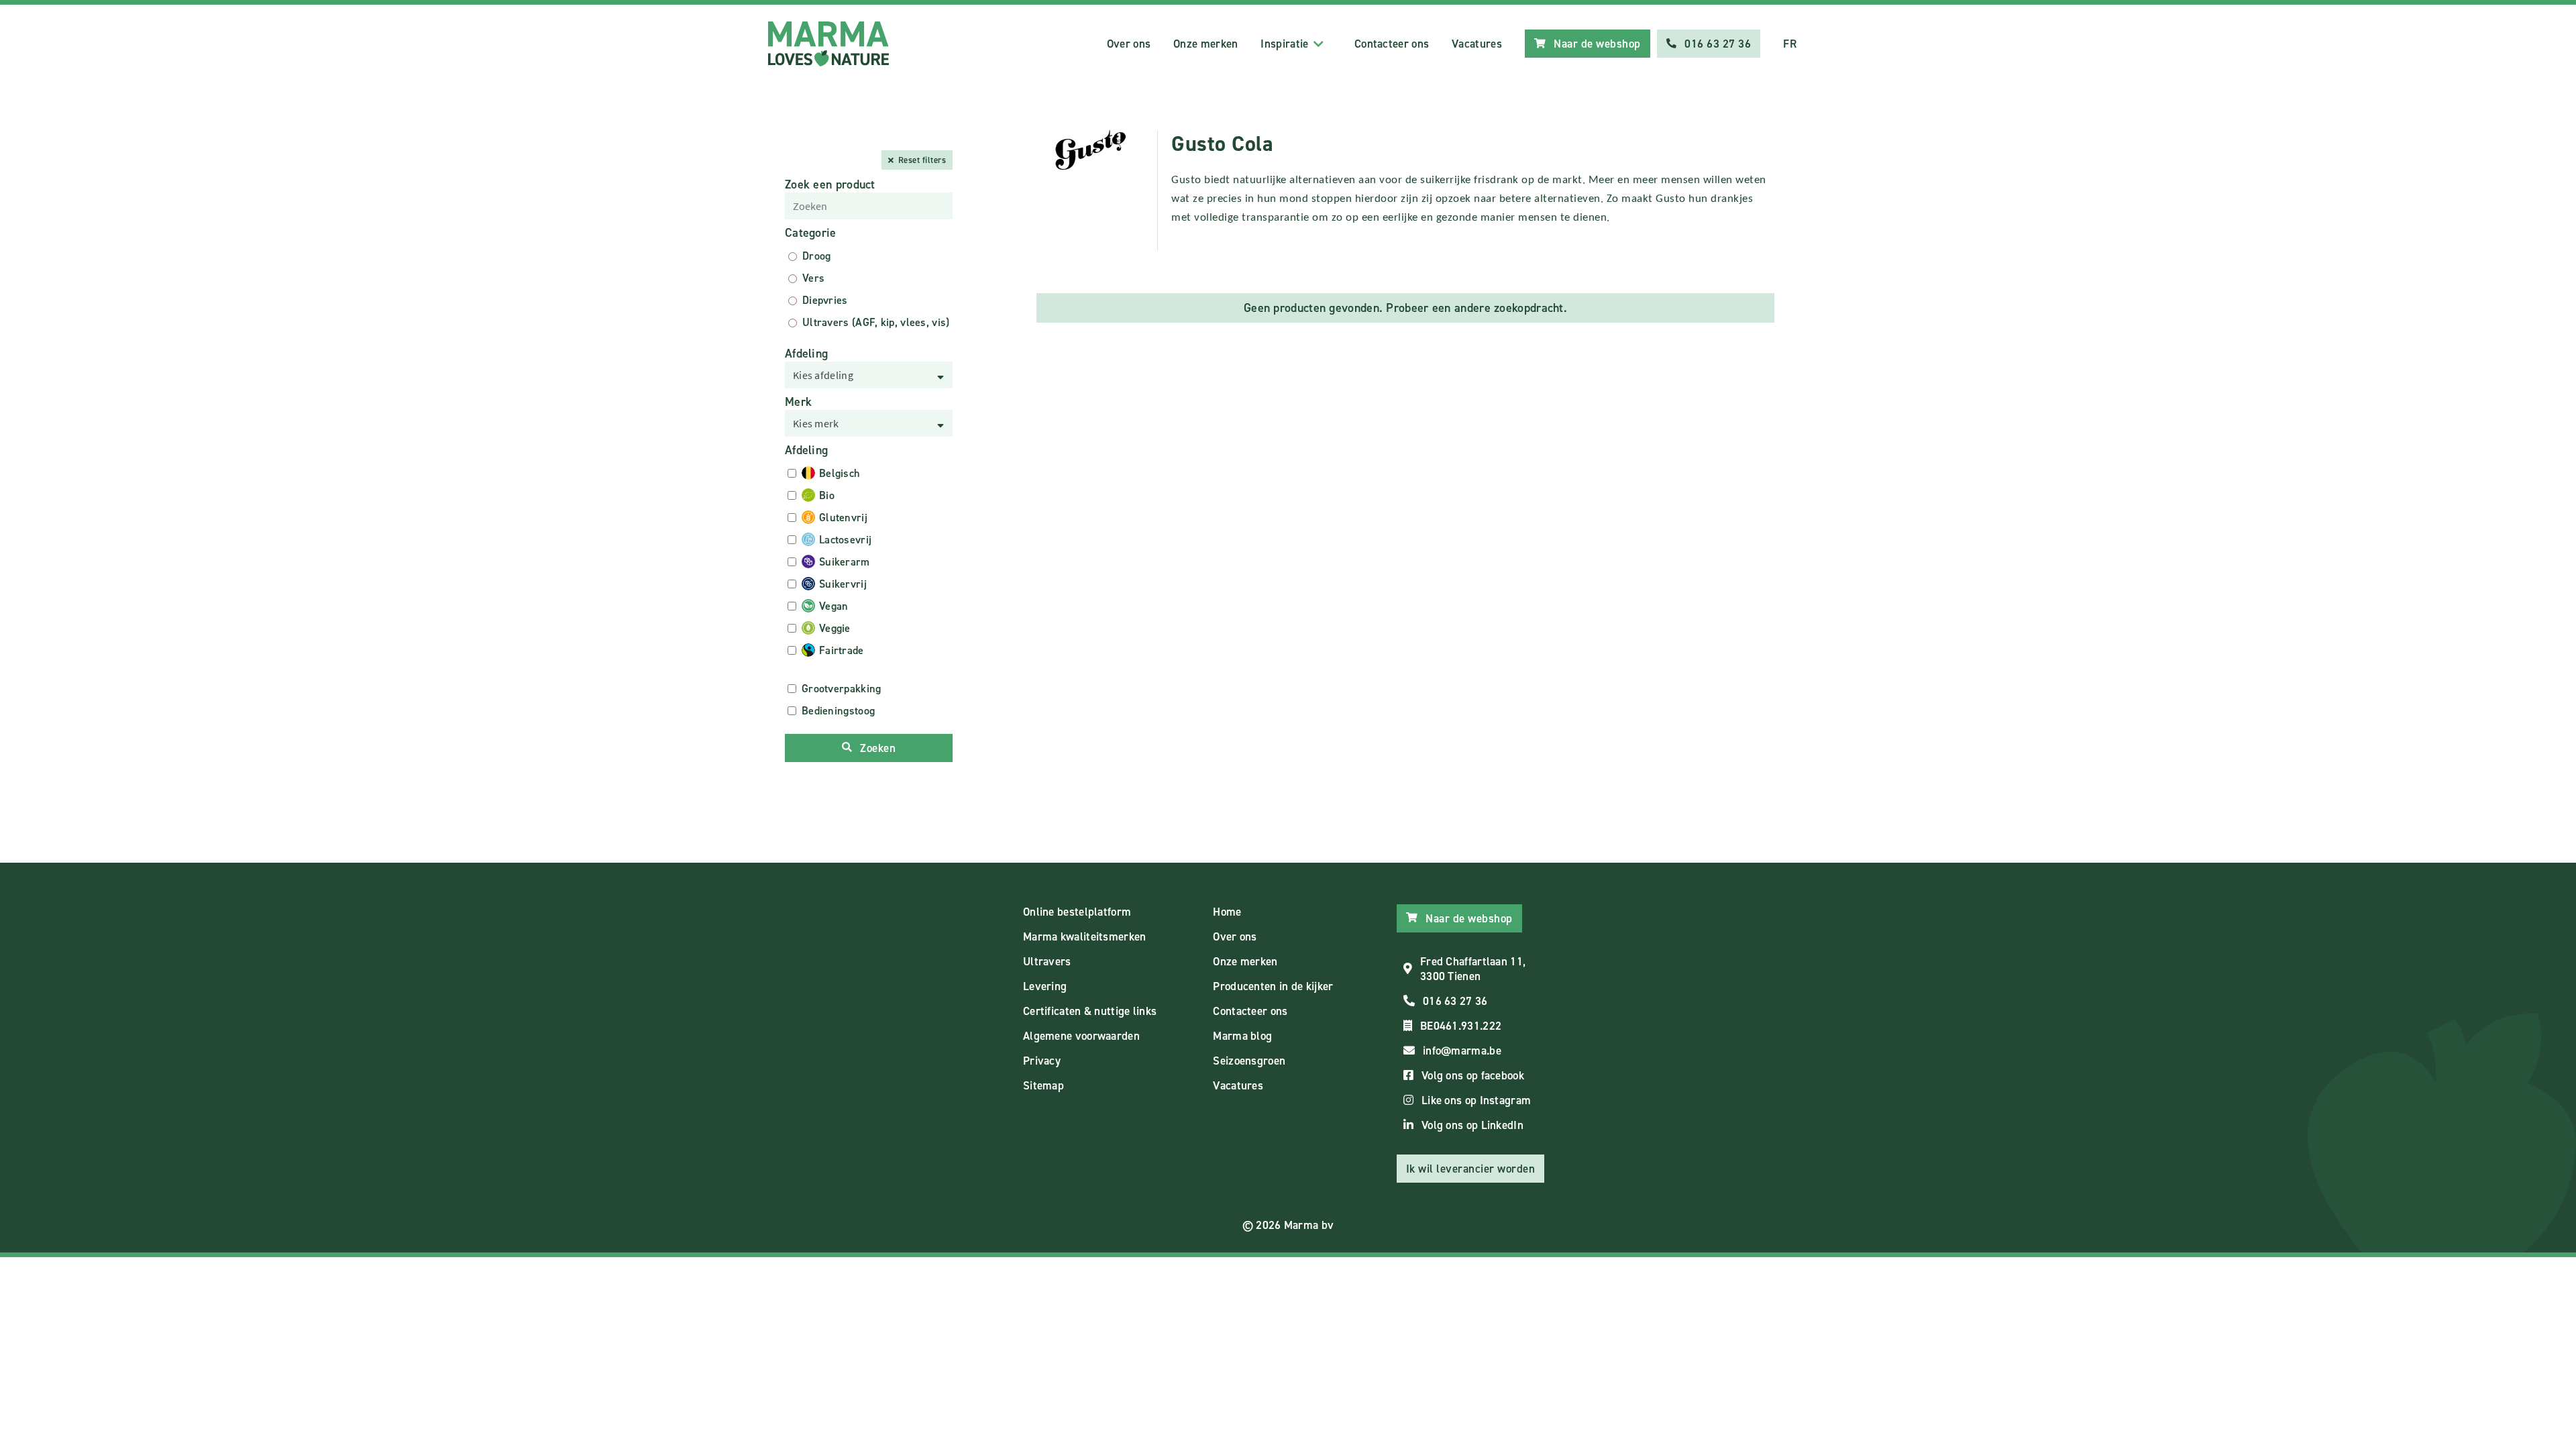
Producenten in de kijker (1273, 986)
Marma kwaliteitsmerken (1085, 936)
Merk (798, 402)
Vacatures (1477, 44)
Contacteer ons (1392, 44)
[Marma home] (828, 44)
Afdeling (806, 354)
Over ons (1129, 44)
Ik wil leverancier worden (1471, 1169)
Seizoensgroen (1249, 1061)
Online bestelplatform (1077, 912)
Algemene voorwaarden (1081, 1036)
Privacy (1042, 1061)
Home (1227, 912)
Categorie (811, 233)
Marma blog (1242, 1036)
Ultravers (1047, 961)
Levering (1045, 986)
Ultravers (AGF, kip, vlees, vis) (876, 322)
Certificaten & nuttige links (1090, 1011)
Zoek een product (830, 184)
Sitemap (1043, 1085)
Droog (817, 256)
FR (1790, 44)
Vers (813, 278)
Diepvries (825, 300)
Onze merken (1205, 44)
